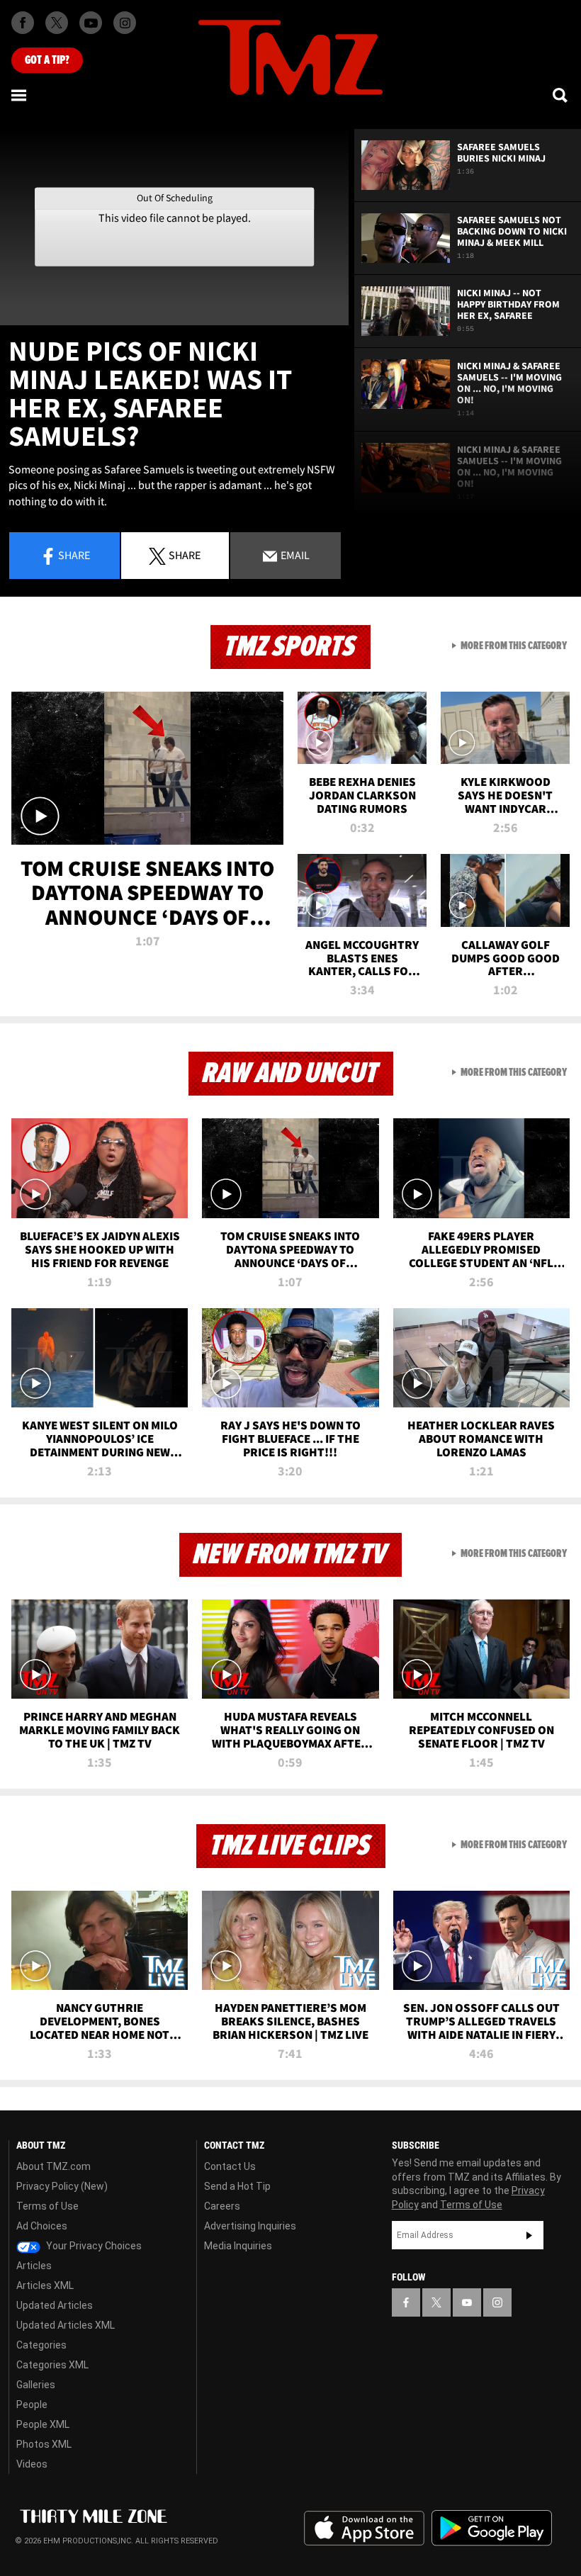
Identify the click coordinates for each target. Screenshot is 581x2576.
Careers (222, 2206)
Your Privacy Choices (93, 2246)
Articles (34, 2266)
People (32, 2405)
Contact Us (230, 2166)
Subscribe (529, 2235)
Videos (32, 2464)
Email (294, 555)
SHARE (185, 555)
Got (47, 60)
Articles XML (45, 2285)
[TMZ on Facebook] (23, 23)
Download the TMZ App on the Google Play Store (492, 2528)
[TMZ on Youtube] (91, 23)
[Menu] (20, 95)
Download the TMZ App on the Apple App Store (364, 2529)
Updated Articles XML (66, 2325)
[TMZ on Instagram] (125, 23)
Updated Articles (55, 2305)
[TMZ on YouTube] (467, 2302)
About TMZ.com (53, 2166)
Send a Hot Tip (237, 2186)
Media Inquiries (238, 2246)
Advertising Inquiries (250, 2226)
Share (74, 555)
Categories (41, 2345)
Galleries (36, 2385)
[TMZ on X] (57, 23)
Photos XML (44, 2444)
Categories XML (52, 2365)
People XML (43, 2424)
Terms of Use (47, 2206)
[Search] (561, 95)
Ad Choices (42, 2226)
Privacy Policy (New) (62, 2186)
